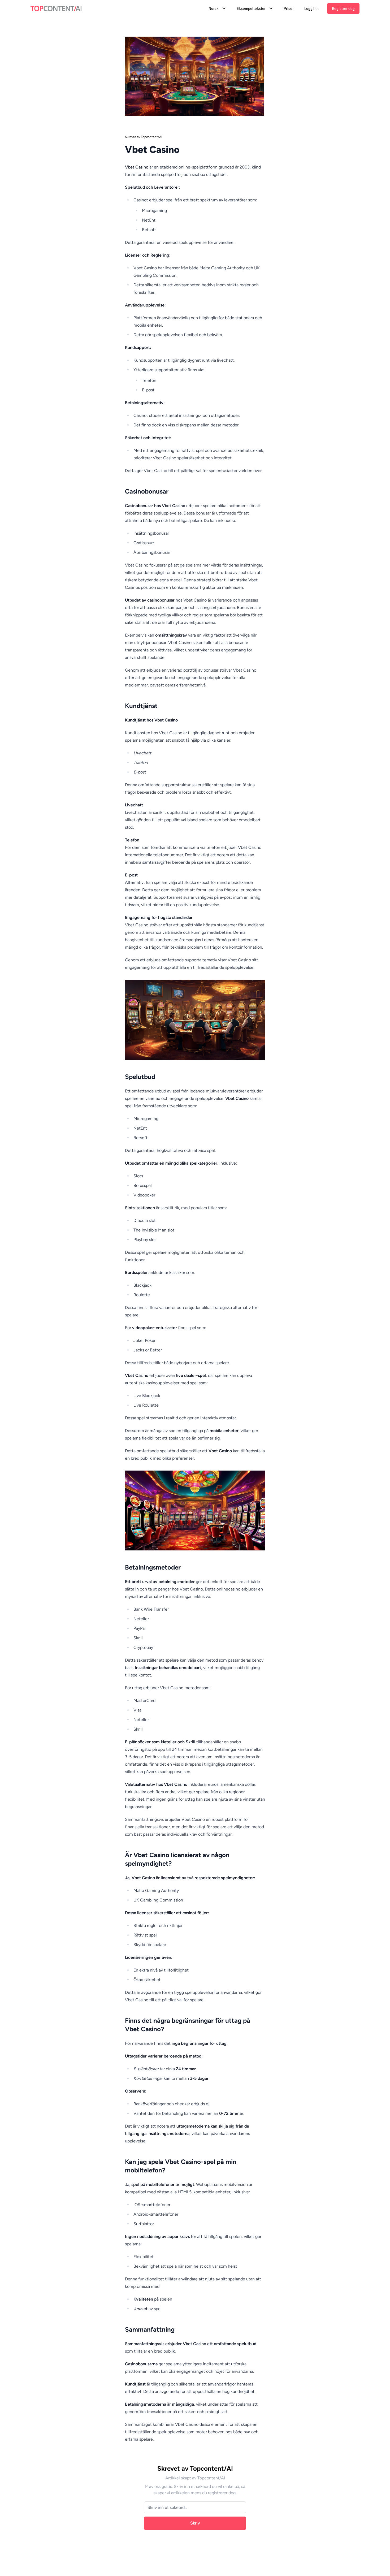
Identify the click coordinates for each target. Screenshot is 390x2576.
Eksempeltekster (251, 8)
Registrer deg (343, 8)
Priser (289, 8)
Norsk (214, 8)
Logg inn (311, 8)
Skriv (195, 2523)
